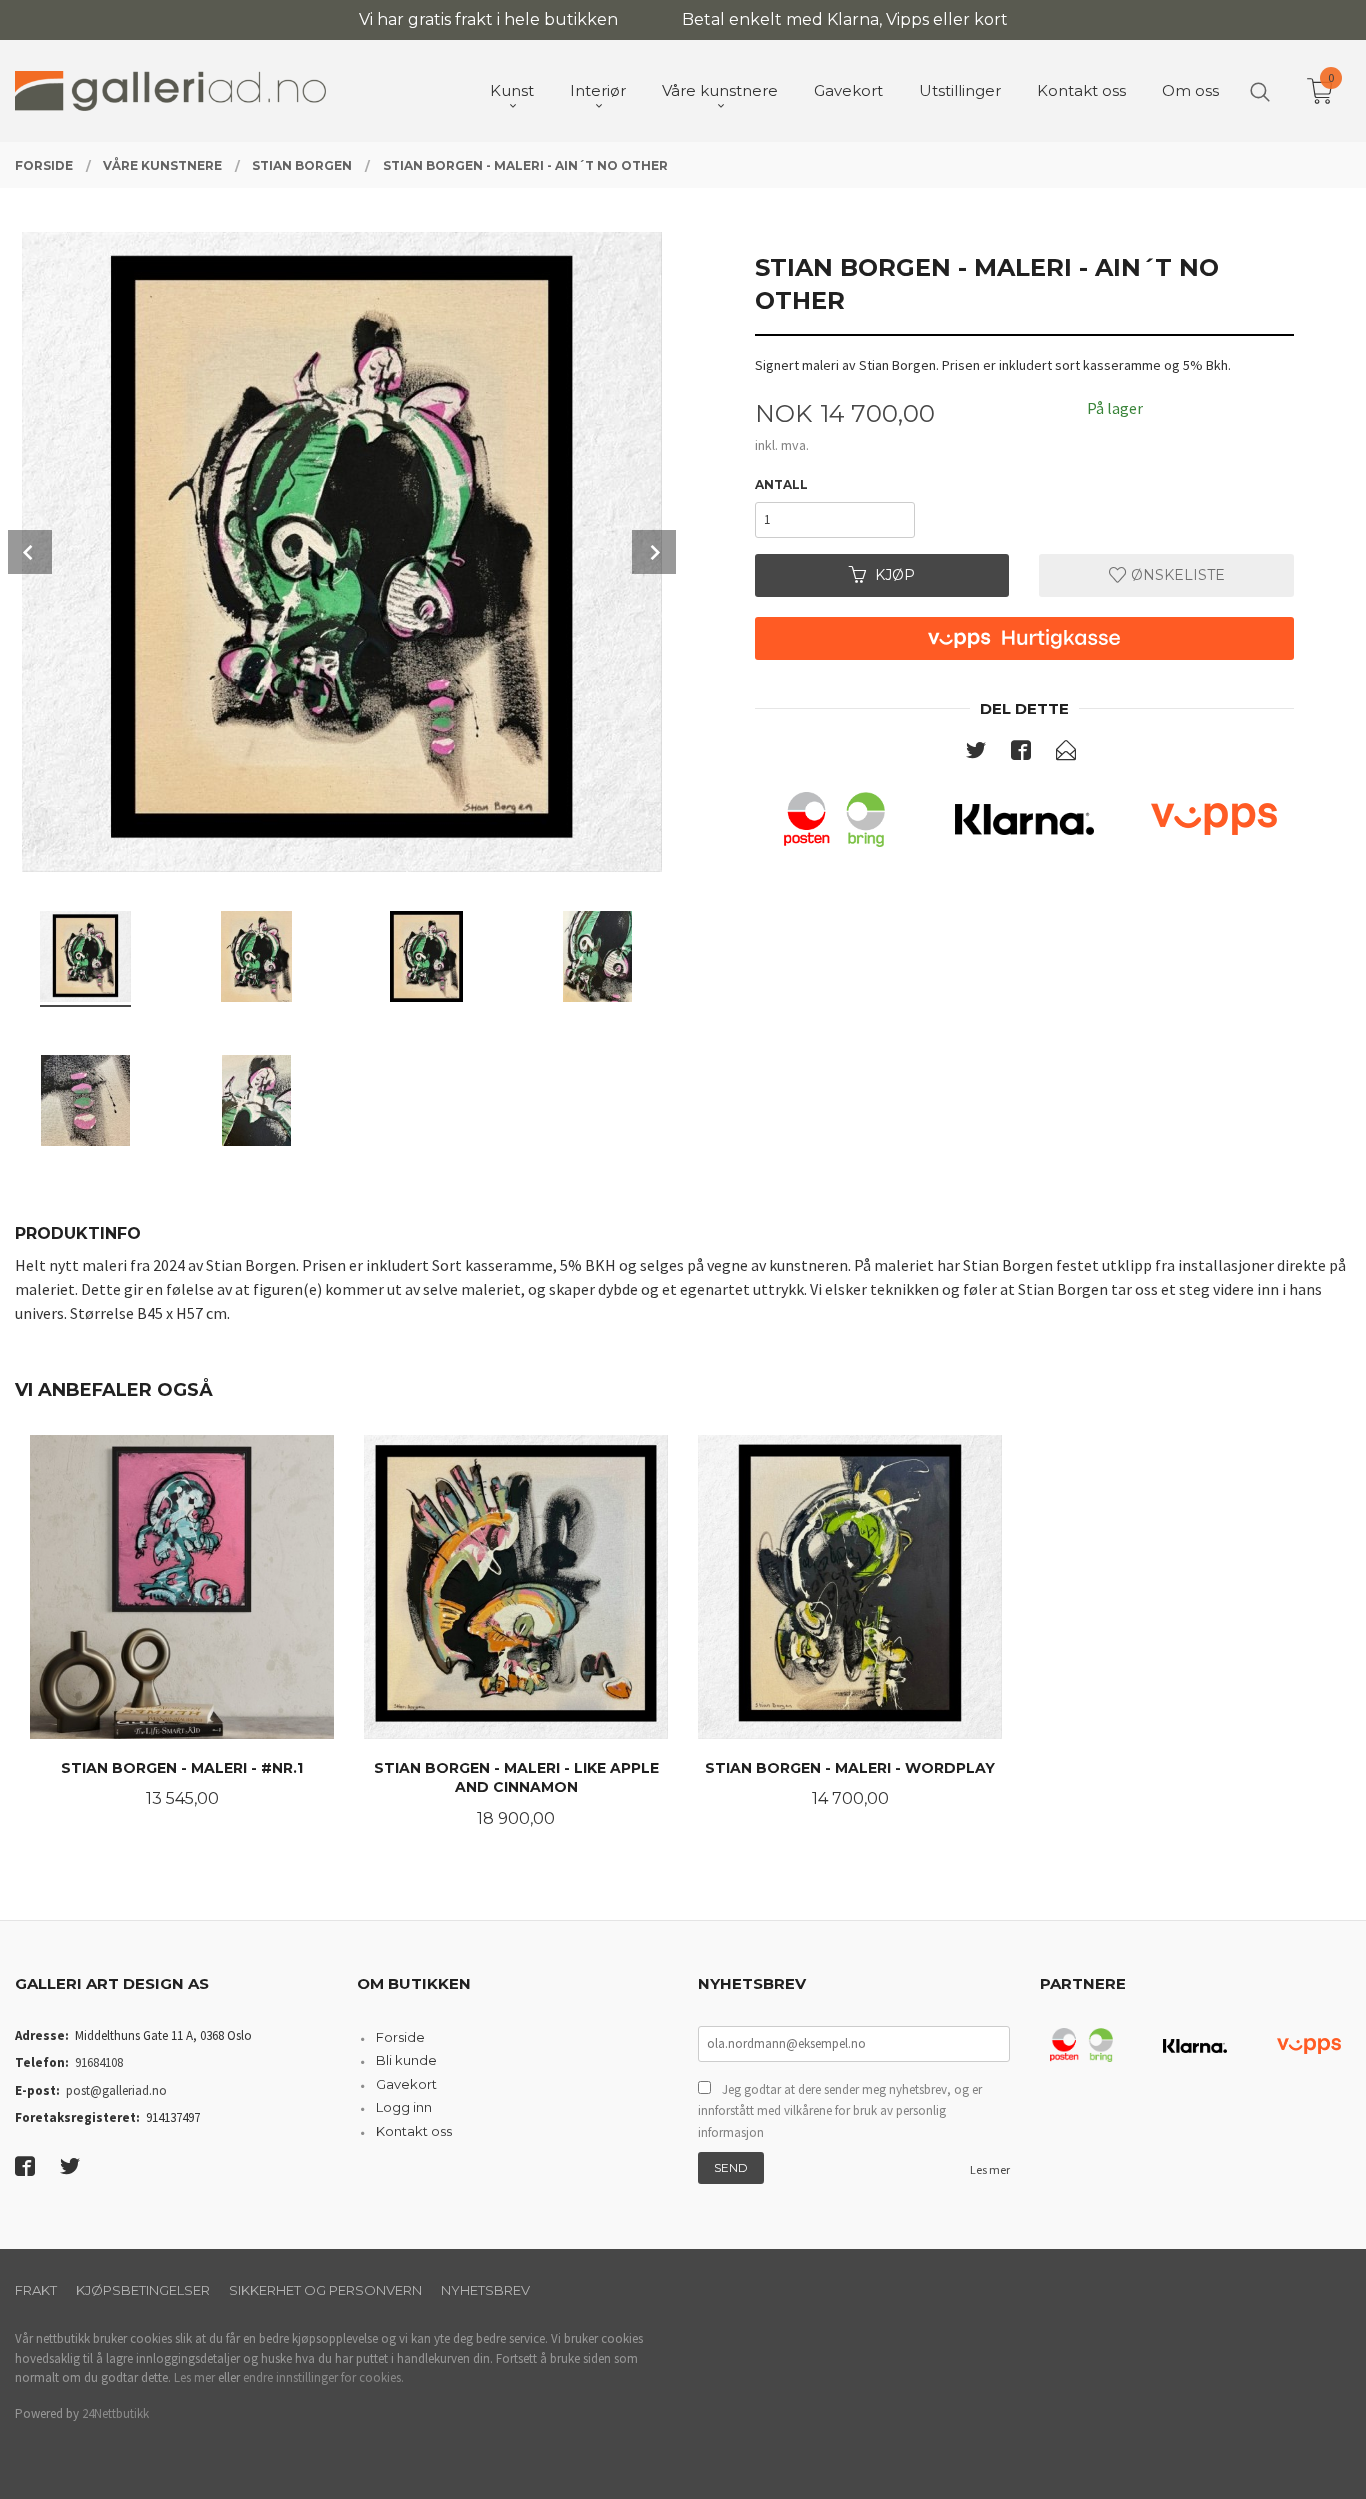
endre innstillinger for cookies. (323, 2377)
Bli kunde (406, 2060)
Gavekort (406, 2084)
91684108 (99, 2062)
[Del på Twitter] (976, 754)
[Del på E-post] (1066, 754)
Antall (781, 484)
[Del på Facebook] (1021, 754)
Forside (400, 2037)
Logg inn (404, 2107)
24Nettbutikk (115, 2413)
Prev (30, 552)
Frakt (36, 2290)
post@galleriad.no (116, 2090)
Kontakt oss (414, 2131)
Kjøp (895, 575)
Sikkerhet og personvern (325, 2290)
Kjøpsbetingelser (143, 2290)
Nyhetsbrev (485, 2290)
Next (654, 552)
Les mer (990, 2169)
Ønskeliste (1176, 575)
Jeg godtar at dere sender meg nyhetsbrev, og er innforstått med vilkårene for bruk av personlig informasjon (840, 2111)
